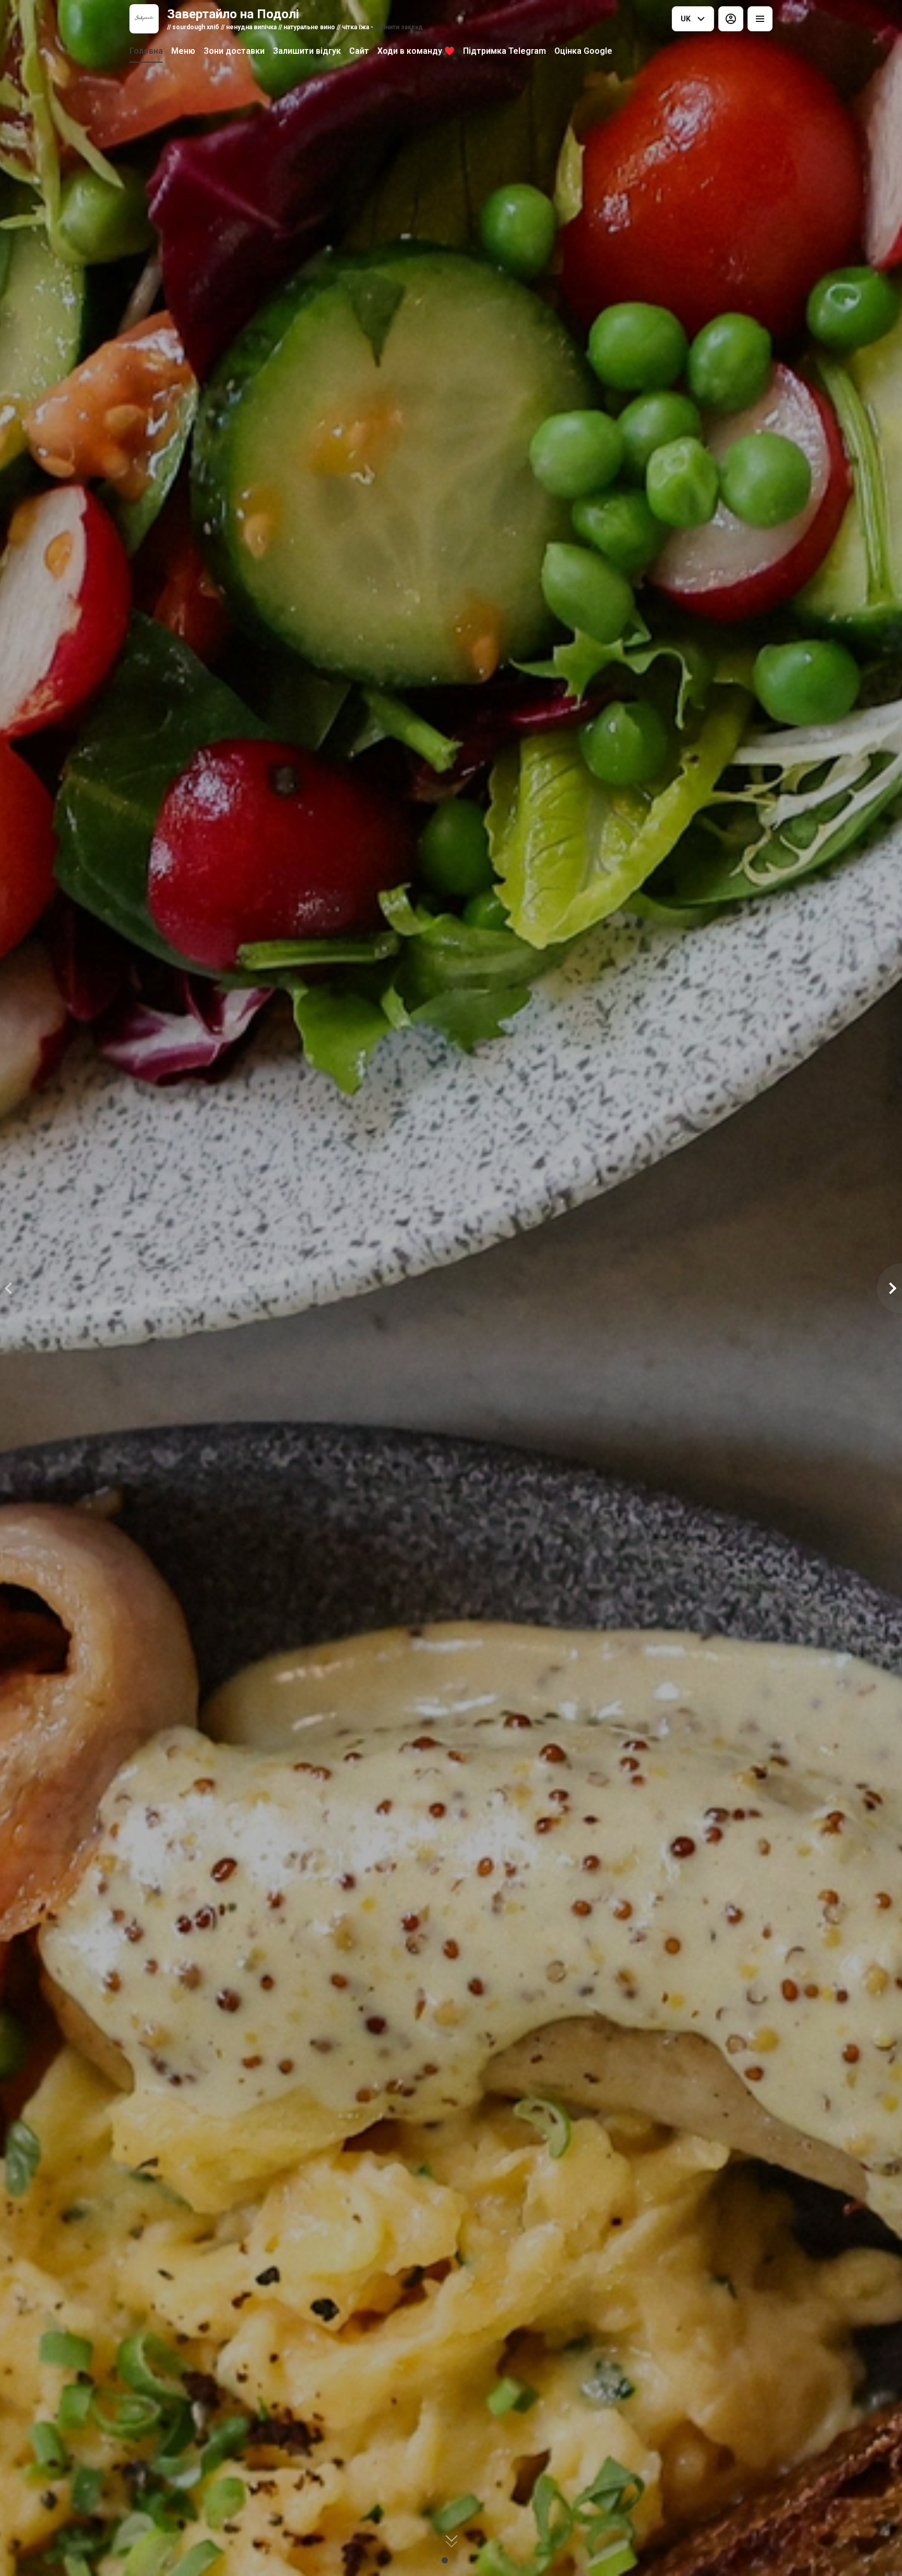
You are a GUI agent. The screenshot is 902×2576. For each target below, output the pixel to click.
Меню (183, 51)
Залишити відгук (307, 51)
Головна (146, 51)
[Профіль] (731, 19)
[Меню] (760, 19)
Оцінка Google (583, 51)
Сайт (359, 51)
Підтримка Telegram (505, 51)
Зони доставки (234, 51)
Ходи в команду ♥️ (416, 51)
